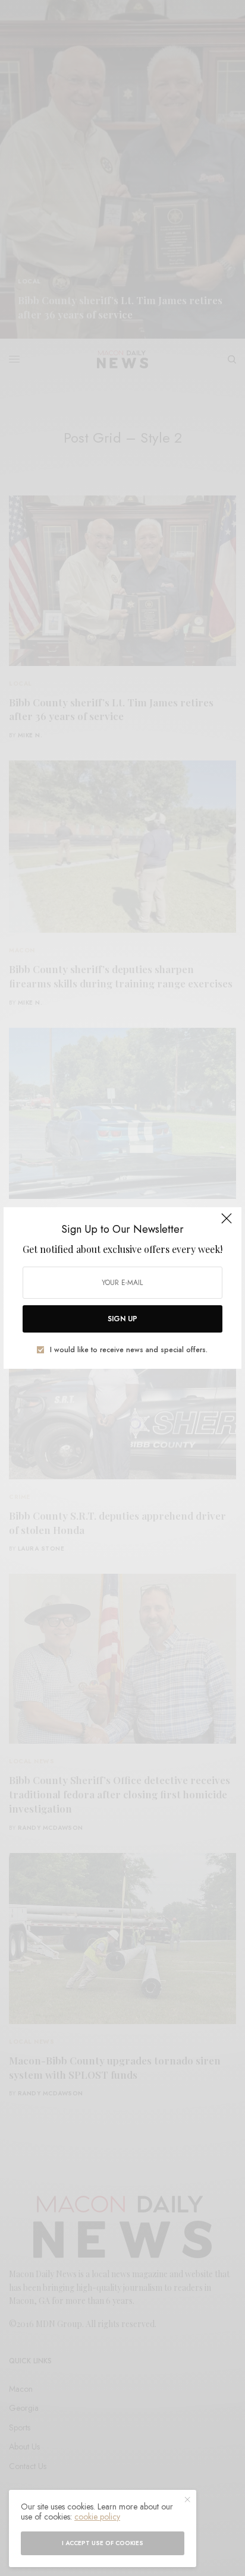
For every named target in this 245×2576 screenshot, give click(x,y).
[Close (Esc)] (227, 1223)
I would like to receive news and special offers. (129, 1350)
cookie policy (97, 2517)
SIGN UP (122, 1319)
